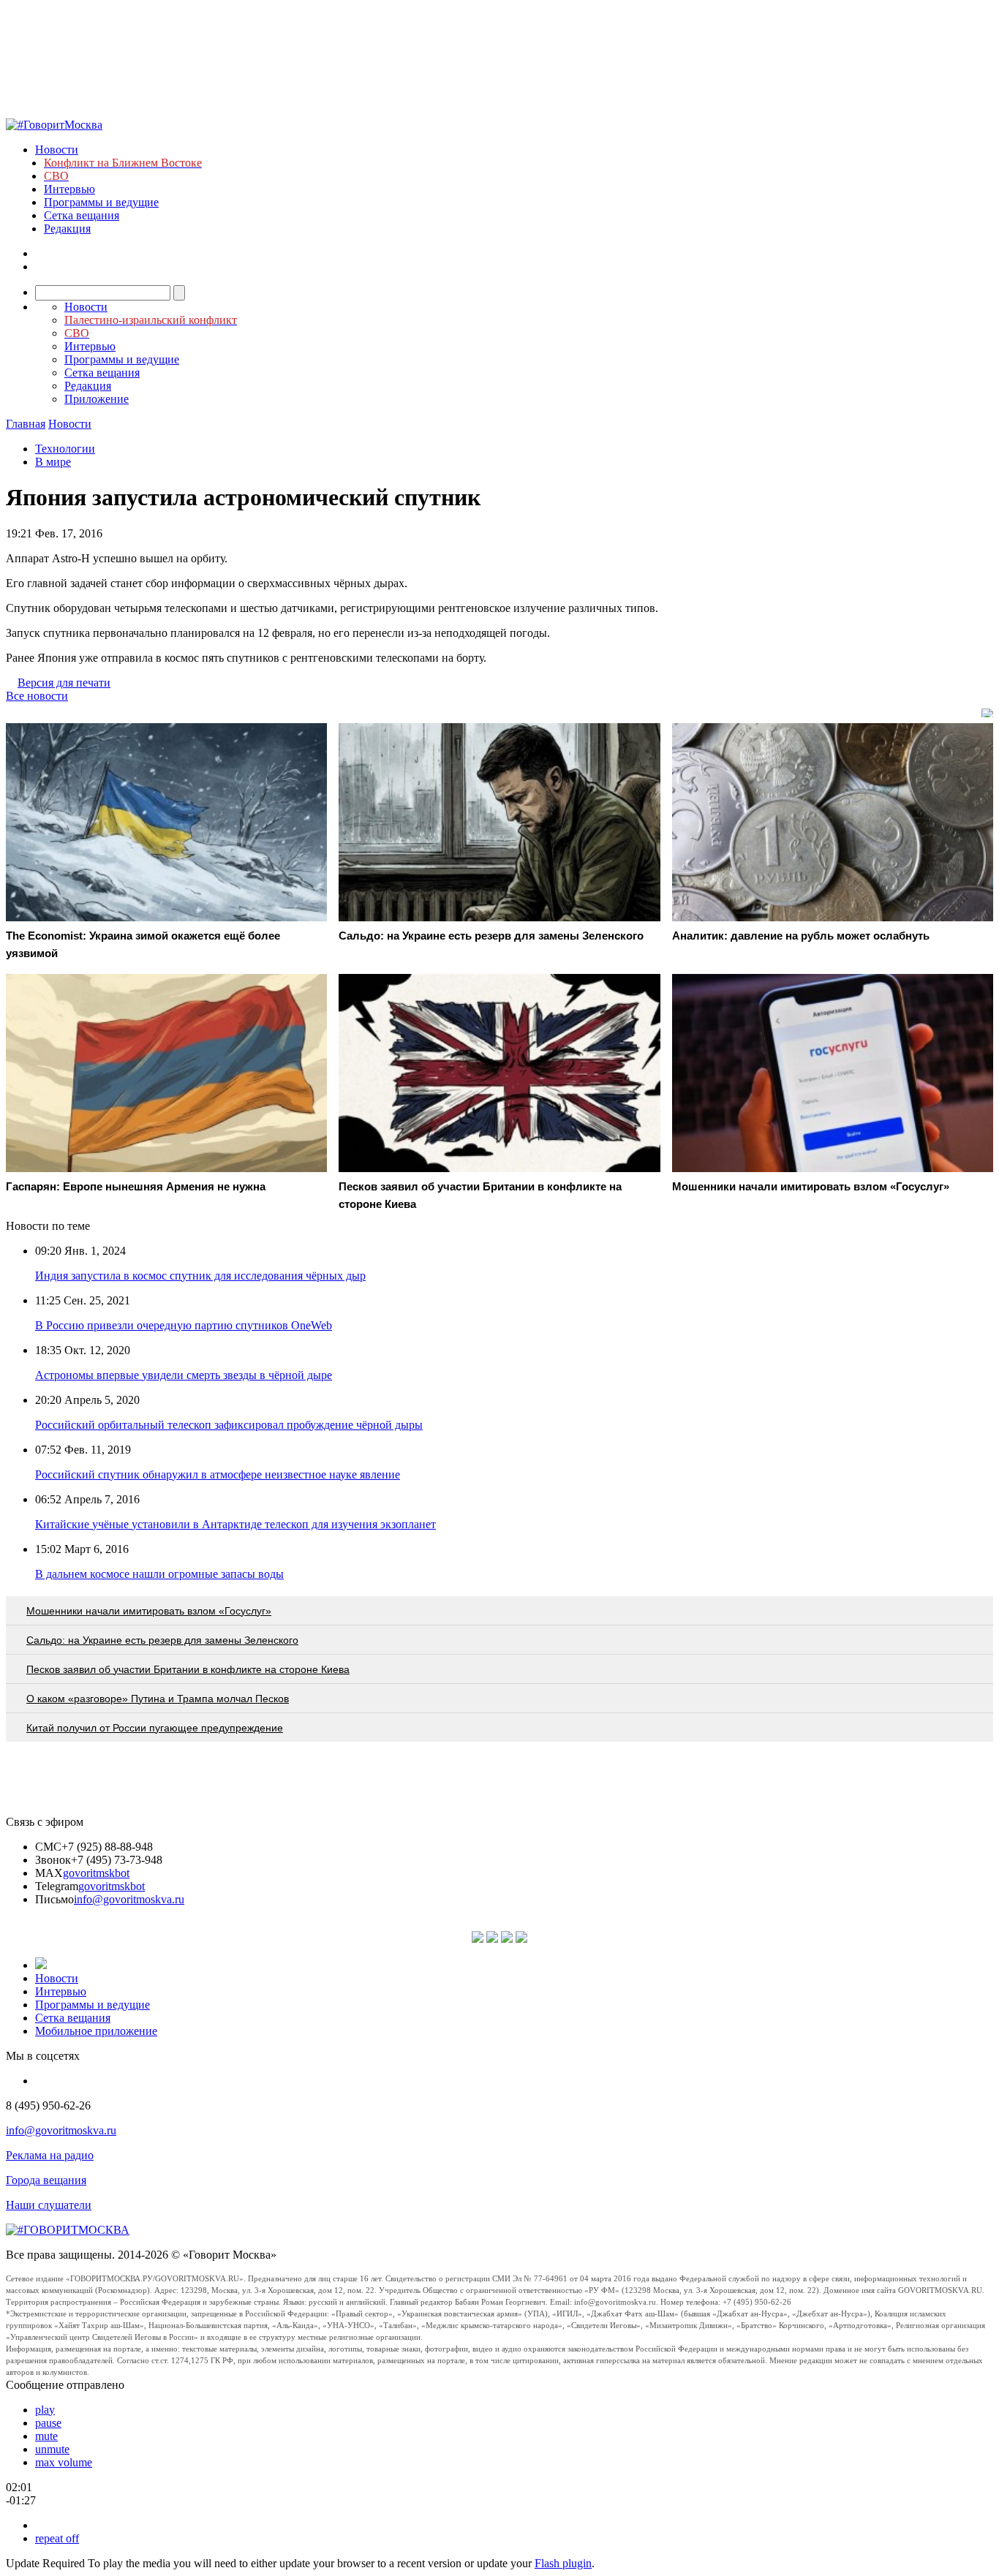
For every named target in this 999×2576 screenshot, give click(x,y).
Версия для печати (64, 683)
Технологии (65, 449)
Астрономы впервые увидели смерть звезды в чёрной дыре (184, 1375)
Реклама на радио (50, 2155)
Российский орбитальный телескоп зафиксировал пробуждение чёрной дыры (229, 1425)
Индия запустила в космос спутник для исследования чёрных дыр (200, 1276)
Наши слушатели (49, 2205)
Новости (57, 150)
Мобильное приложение (96, 2031)
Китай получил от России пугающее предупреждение (155, 1728)
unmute (52, 2449)
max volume (64, 2462)
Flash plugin (563, 2563)
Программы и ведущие (101, 202)
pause (48, 2423)
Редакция (67, 228)
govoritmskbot (96, 1873)
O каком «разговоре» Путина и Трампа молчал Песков (158, 1699)
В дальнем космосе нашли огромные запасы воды (159, 1574)
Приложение (97, 399)
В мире (53, 462)
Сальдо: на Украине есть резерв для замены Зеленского (162, 1640)
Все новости (37, 696)
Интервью (69, 189)
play (45, 2410)
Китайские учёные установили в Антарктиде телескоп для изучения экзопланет (235, 1524)
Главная (26, 424)
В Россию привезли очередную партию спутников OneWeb (184, 1325)
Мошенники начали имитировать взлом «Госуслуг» (149, 1611)
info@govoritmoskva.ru (129, 1899)
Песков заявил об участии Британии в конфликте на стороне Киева (188, 1669)
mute (46, 2436)
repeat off (57, 2538)
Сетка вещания (82, 215)
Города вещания (46, 2180)
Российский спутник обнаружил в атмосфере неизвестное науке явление (218, 1474)
